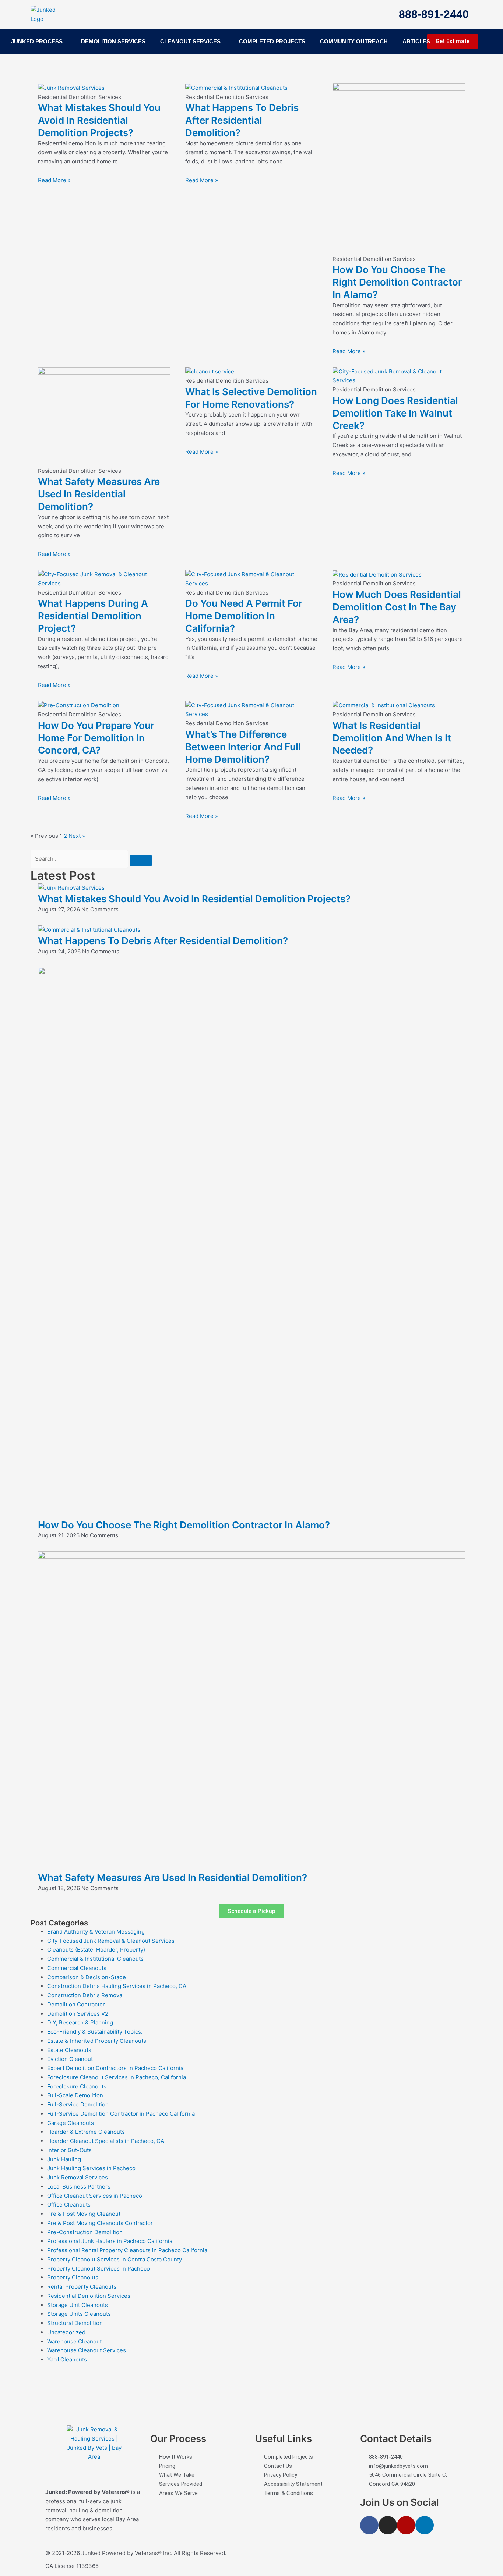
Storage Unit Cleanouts (78, 2305)
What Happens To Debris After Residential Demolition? (242, 120)
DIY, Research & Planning (80, 2022)
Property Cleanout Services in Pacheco (99, 2269)
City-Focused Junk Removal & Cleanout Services (111, 1941)
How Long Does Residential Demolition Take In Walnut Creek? (395, 413)
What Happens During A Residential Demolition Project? (93, 616)
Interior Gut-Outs (69, 2150)
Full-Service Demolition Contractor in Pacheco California (121, 2114)
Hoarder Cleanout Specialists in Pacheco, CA (106, 2141)
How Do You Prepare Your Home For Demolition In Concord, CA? (96, 738)
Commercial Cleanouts (77, 1968)
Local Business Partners (79, 2187)
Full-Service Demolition (78, 2104)
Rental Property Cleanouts (82, 2287)
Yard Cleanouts (67, 2359)
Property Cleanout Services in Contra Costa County (115, 2259)
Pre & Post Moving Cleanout (84, 2214)
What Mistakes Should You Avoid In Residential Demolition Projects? (99, 120)
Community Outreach (354, 41)
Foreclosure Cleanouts (77, 2086)
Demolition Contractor (76, 2004)
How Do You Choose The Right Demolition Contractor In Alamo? (397, 282)
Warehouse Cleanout (74, 2341)
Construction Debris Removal (85, 1995)
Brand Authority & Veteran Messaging (96, 1932)
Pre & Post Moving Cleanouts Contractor (100, 2223)
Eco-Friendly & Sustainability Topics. (95, 2032)
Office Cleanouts (69, 2205)
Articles (416, 41)
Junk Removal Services (78, 2177)
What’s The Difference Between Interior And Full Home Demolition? (243, 747)
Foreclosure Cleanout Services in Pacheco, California (117, 2077)
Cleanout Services (190, 41)
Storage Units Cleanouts (79, 2314)
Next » (77, 836)
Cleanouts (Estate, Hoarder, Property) (96, 1950)
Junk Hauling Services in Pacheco (91, 2168)
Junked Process (37, 41)
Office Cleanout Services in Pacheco (95, 2196)
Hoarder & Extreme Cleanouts (86, 2132)
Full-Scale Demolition (75, 2095)
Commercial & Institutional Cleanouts (95, 1959)
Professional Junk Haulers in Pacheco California (110, 2241)
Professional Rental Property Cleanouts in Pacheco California (127, 2250)
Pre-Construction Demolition (85, 2232)
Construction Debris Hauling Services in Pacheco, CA (117, 1986)
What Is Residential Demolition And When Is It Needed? (392, 738)
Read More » (54, 180)
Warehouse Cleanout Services (87, 2350)
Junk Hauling (64, 2159)
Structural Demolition (75, 2323)
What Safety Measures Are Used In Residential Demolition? (99, 494)
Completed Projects (272, 41)
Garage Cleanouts (71, 2123)
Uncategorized (66, 2332)
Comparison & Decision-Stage (87, 1977)
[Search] (141, 861)
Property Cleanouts (73, 2277)
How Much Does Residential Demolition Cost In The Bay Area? (397, 607)
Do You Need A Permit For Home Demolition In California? (244, 616)
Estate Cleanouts (69, 2050)
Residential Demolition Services (89, 2296)
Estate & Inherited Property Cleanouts (97, 2041)
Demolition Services (113, 41)
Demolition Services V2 (78, 2014)
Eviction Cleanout (70, 2059)
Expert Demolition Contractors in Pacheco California (115, 2068)
